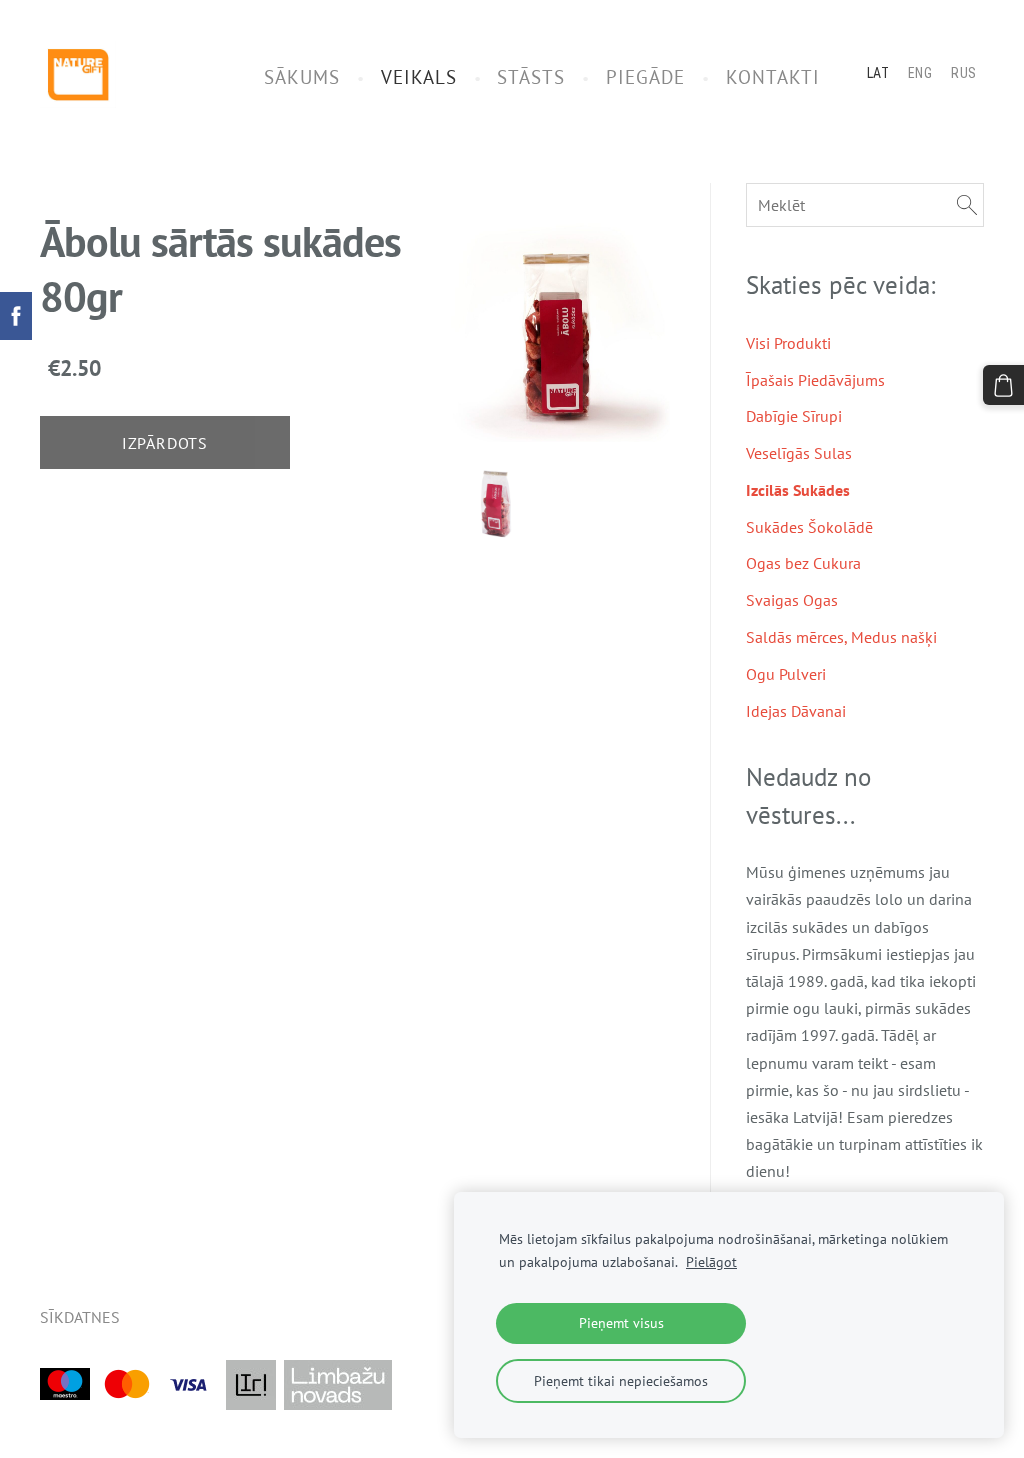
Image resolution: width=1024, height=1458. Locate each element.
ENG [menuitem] (920, 73)
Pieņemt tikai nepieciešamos (621, 1380)
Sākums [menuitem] (302, 76)
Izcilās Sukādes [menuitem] (798, 490)
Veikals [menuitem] (419, 76)
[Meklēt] (967, 205)
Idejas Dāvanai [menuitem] (796, 711)
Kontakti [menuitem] (773, 76)
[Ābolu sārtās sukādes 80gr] (494, 503)
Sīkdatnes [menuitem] (80, 1317)
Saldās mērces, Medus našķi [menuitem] (841, 637)
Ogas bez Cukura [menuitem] (803, 563)
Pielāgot (711, 1261)
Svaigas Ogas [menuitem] (792, 600)
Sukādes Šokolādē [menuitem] (809, 527)
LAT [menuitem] (878, 73)
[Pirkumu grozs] (1003, 385)
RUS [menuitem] (964, 73)
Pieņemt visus (621, 1322)
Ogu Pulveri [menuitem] (786, 674)
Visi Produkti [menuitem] (788, 343)
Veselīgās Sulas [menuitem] (799, 453)
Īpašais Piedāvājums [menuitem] (815, 380)
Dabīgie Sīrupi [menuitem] (794, 416)
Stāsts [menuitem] (531, 76)
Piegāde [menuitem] (645, 76)
